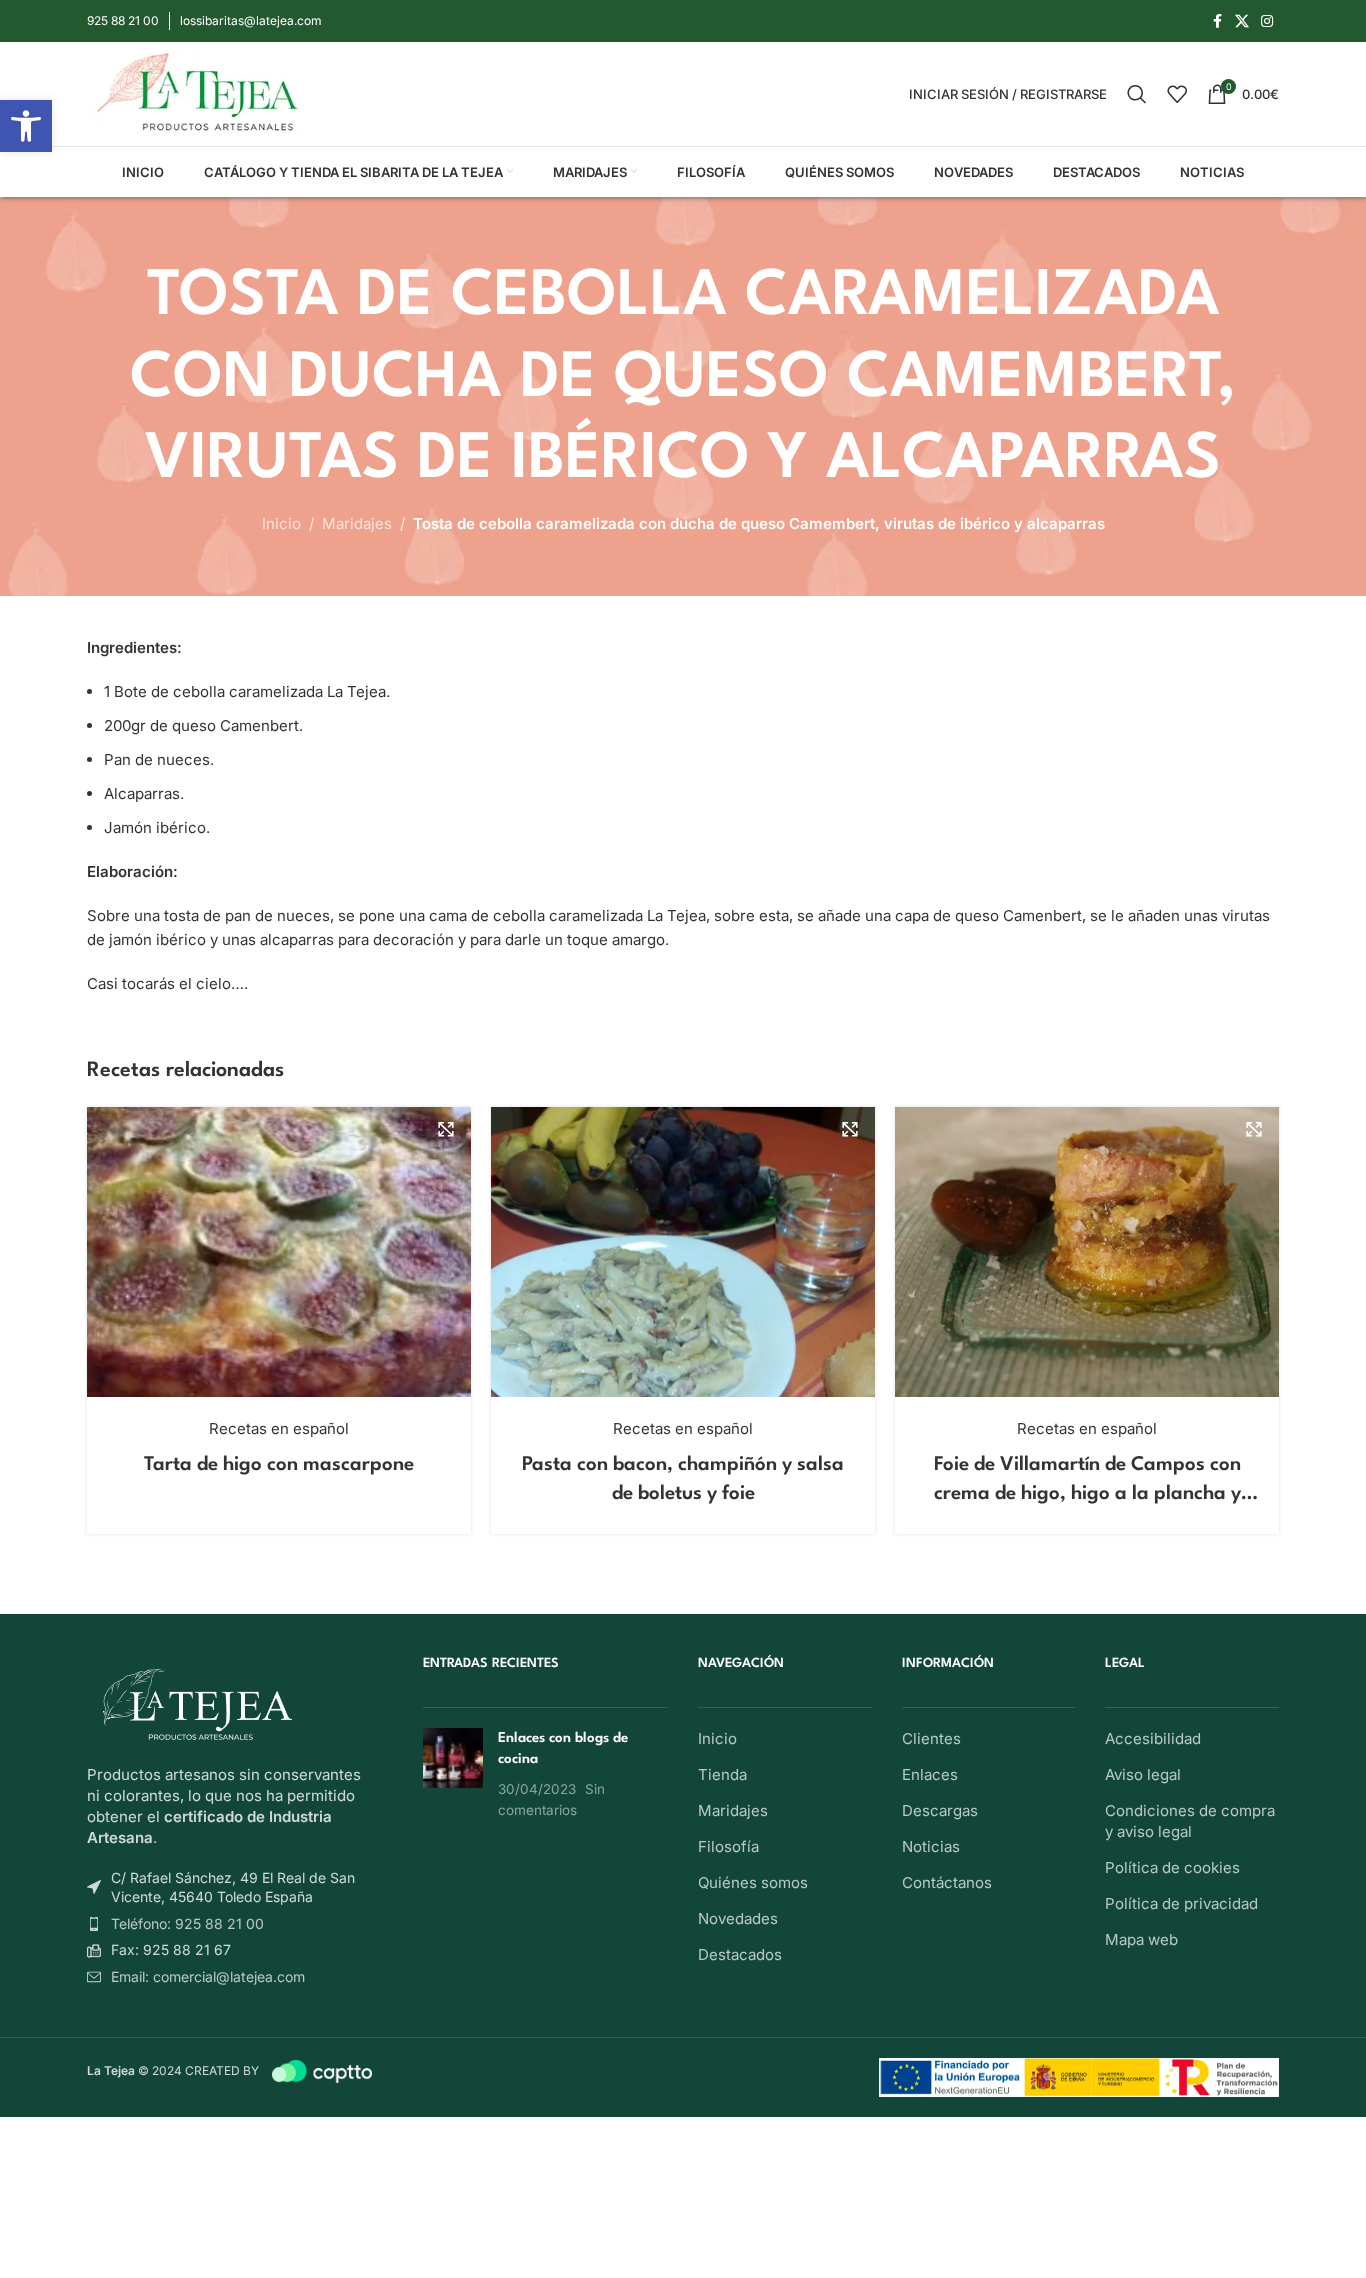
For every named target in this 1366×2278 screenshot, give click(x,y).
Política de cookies (1172, 1867)
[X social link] (1242, 21)
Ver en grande (446, 1129)
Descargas (940, 1810)
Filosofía (728, 1846)
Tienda (722, 1774)
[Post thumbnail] (453, 1774)
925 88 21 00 (123, 20)
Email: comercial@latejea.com (208, 1976)
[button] (26, 126)
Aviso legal (1143, 1774)
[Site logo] (198, 92)
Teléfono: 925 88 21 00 (187, 1923)
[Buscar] (1137, 94)
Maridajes (357, 523)
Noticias (931, 1846)
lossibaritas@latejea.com (251, 20)
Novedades (738, 1918)
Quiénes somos (753, 1882)
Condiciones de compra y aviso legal (1190, 1821)
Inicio (281, 523)
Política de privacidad (1181, 1903)
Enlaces (930, 1774)
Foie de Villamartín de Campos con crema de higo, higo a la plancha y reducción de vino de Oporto (1087, 1494)
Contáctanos (947, 1882)
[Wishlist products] (1177, 94)
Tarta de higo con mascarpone (279, 1465)
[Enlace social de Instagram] (1267, 21)
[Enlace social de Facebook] (1217, 21)
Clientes (931, 1738)
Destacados (740, 1954)
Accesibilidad (1153, 1738)
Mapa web (1141, 1939)
